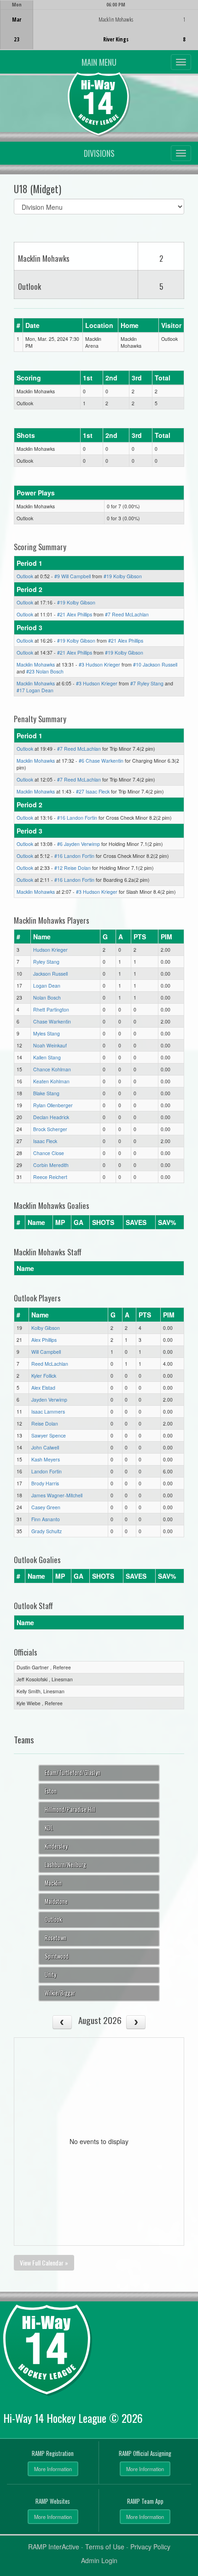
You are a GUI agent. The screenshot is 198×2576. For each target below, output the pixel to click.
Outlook (25, 576)
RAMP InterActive (54, 2547)
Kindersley (56, 1846)
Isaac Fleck (45, 1141)
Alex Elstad (43, 1388)
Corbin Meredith (51, 1165)
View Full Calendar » (44, 2263)
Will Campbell (46, 1352)
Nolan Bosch (47, 998)
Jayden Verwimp (49, 1400)
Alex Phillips (44, 1340)
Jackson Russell (50, 974)
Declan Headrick (51, 1117)
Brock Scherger (50, 1129)
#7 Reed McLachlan (127, 614)
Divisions (99, 153)
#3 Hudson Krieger (99, 664)
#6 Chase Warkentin (101, 761)
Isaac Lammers (48, 1412)
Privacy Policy (150, 2547)
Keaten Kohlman (51, 1081)
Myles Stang (47, 1033)
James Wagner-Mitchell (57, 1495)
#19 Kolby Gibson (123, 576)
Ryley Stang (46, 962)
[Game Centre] (99, 32)
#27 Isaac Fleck (93, 791)
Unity (50, 1975)
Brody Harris (45, 1483)
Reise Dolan (45, 1423)
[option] (99, 25)
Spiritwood (57, 1956)
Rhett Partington (51, 1009)
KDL (49, 1828)
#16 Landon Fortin (77, 818)
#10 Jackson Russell (155, 664)
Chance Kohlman (52, 1069)
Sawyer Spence (49, 1435)
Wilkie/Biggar (60, 1993)
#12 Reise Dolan (73, 868)
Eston (51, 1791)
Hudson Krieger (50, 950)
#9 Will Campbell (73, 576)
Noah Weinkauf (50, 1045)
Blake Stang (46, 1093)
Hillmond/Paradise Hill (70, 1809)
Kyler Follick (44, 1376)
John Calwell (45, 1447)
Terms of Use (105, 2547)
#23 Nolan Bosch (45, 671)
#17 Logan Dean (35, 690)
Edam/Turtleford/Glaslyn (73, 1773)
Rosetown (55, 1938)
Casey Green (46, 1507)
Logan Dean (47, 986)
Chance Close (49, 1153)
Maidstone (56, 1901)
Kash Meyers (46, 1459)
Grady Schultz (47, 1531)
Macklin (53, 1883)
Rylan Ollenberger (53, 1105)
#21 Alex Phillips (75, 614)
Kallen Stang (47, 1057)
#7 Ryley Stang (147, 683)
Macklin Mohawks (36, 664)
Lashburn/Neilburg (65, 1865)
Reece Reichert (50, 1177)
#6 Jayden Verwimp (79, 844)
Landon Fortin (47, 1471)
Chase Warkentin (52, 1021)
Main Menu (99, 62)
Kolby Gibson (46, 1328)
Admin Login (99, 2560)
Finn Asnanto (46, 1519)
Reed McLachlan (50, 1364)
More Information (53, 2469)
